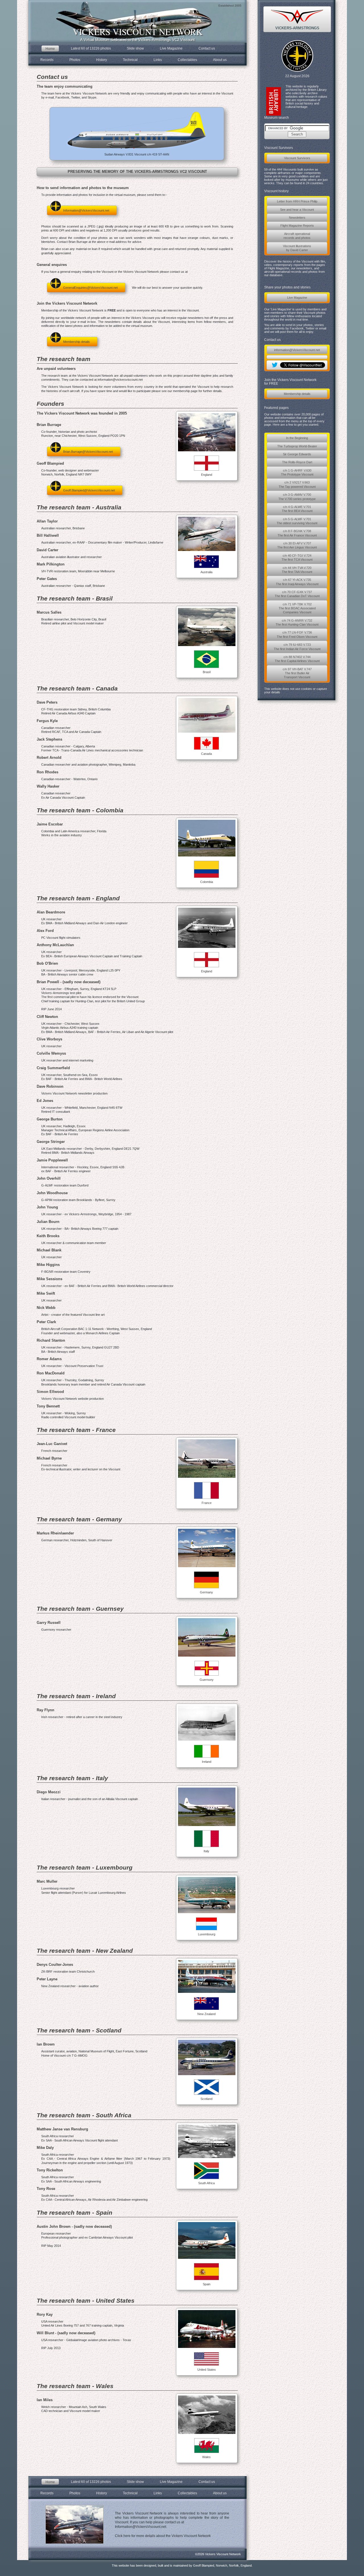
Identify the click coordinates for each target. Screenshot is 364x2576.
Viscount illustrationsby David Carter (297, 248)
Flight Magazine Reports (297, 226)
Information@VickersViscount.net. (141, 2527)
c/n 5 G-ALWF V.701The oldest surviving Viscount (297, 521)
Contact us (207, 48)
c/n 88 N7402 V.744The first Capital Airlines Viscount (297, 659)
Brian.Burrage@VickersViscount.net (88, 452)
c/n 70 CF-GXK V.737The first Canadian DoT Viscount (297, 594)
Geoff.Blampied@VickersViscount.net (89, 490)
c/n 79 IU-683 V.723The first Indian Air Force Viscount (297, 647)
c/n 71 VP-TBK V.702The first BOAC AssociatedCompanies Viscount (297, 608)
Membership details (297, 394)
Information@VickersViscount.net (86, 210)
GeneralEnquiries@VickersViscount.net (90, 288)
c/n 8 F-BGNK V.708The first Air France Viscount (297, 533)
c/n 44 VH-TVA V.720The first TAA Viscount (297, 570)
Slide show (135, 48)
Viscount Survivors (297, 158)
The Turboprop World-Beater (297, 446)
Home (50, 49)
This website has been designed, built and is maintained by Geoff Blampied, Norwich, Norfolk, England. (182, 2565)
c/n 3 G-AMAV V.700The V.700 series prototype (297, 497)
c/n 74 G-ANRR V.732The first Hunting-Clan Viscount (297, 622)
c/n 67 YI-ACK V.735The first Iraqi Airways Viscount (297, 582)
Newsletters (297, 218)
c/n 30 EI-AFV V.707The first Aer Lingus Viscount (297, 545)
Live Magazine (297, 298)
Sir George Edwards (297, 454)
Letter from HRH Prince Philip (297, 201)
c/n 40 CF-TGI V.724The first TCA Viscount (297, 558)
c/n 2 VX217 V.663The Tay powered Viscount (297, 484)
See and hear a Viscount (297, 210)
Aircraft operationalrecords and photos (297, 236)
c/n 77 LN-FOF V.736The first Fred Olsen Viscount (297, 634)
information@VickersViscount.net (297, 350)
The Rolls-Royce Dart (297, 462)
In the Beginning (297, 438)
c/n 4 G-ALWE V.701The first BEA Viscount (297, 509)
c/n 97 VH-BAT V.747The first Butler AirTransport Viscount (297, 673)
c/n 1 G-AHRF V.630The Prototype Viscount (297, 472)
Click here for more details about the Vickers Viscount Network (163, 2536)
